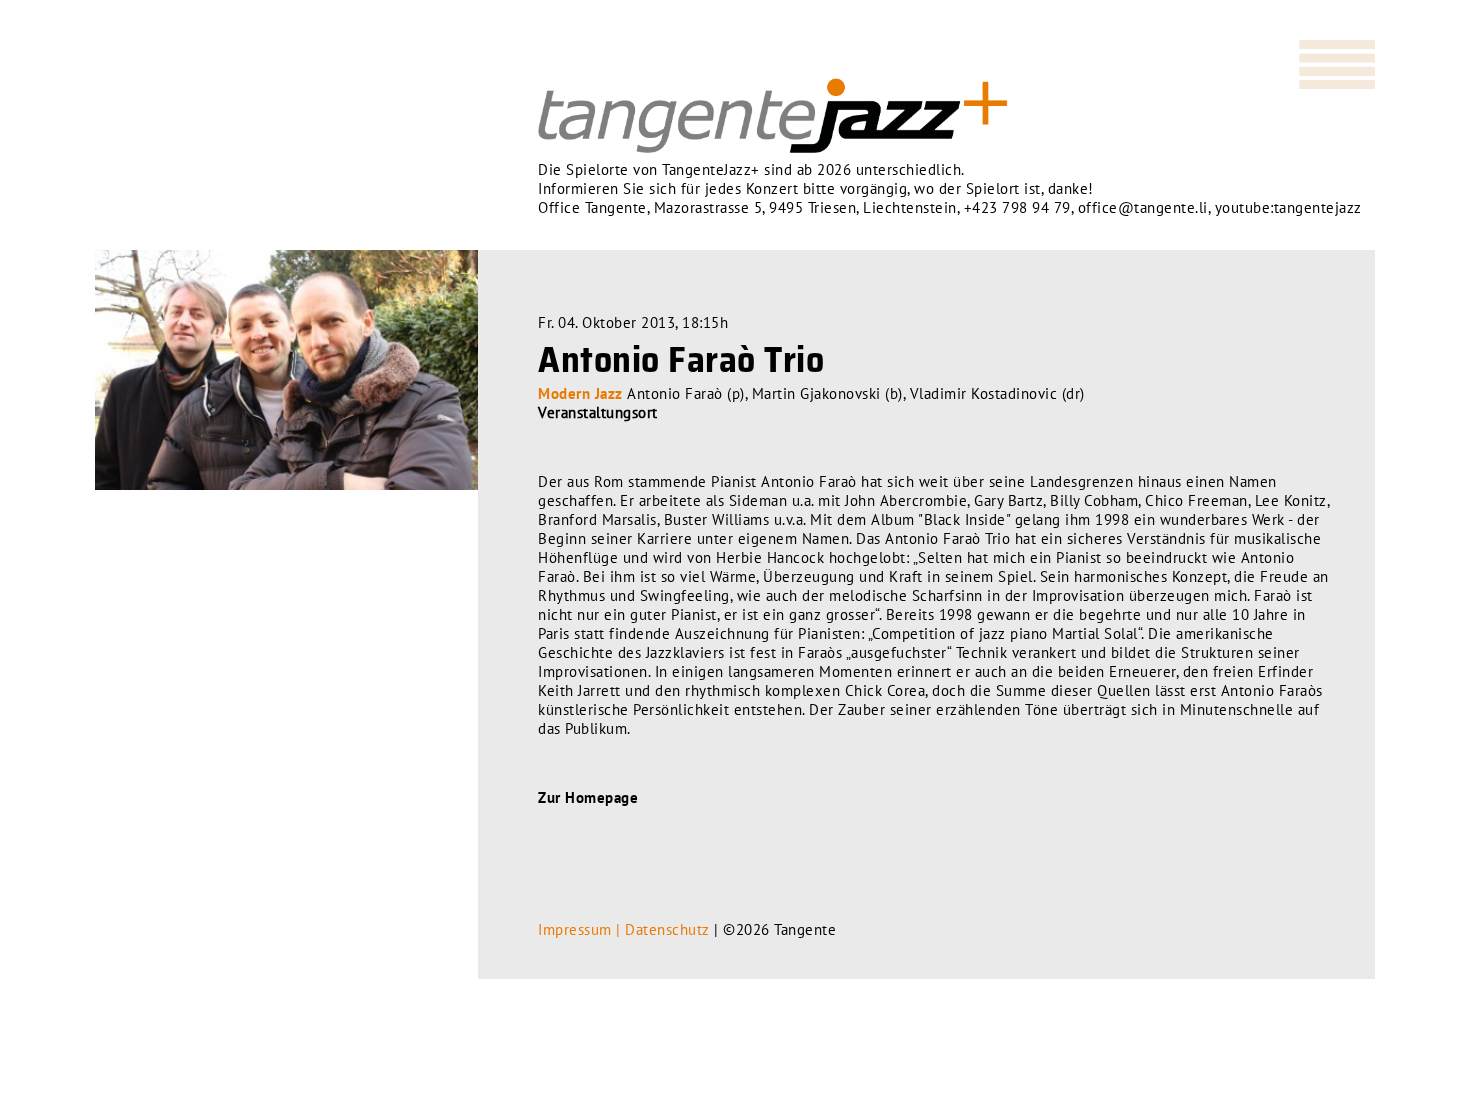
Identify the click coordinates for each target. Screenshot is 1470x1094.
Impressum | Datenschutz (624, 929)
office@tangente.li (1143, 207)
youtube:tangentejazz (1288, 207)
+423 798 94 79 (1017, 207)
